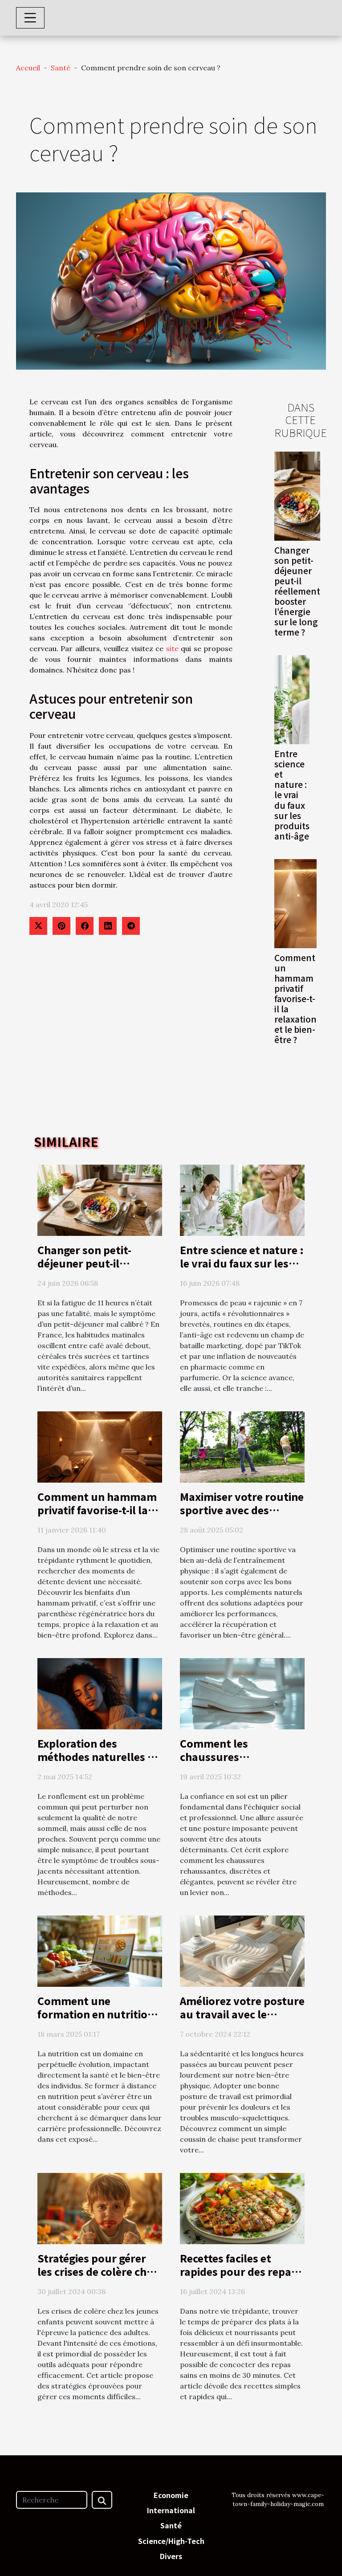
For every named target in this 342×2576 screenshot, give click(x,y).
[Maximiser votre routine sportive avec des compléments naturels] (242, 1446)
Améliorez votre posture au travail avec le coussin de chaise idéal (242, 2014)
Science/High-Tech (171, 2541)
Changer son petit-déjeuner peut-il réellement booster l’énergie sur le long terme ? (297, 591)
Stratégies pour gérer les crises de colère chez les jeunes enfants (98, 2271)
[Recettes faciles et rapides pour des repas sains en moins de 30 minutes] (242, 2208)
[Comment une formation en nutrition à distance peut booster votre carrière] (100, 1950)
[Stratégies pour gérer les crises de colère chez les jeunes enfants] (100, 2208)
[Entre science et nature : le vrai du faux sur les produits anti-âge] (292, 700)
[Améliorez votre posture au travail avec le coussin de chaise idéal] (242, 1950)
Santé (61, 68)
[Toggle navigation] (30, 18)
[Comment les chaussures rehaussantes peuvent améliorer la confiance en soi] (242, 1693)
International (171, 2510)
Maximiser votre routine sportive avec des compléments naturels (242, 1510)
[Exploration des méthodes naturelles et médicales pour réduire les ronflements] (100, 1693)
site (172, 648)
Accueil (28, 68)
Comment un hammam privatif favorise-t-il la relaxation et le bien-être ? (295, 999)
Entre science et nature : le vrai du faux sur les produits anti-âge (292, 795)
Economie (171, 2495)
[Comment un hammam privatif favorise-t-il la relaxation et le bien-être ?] (295, 904)
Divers (171, 2556)
